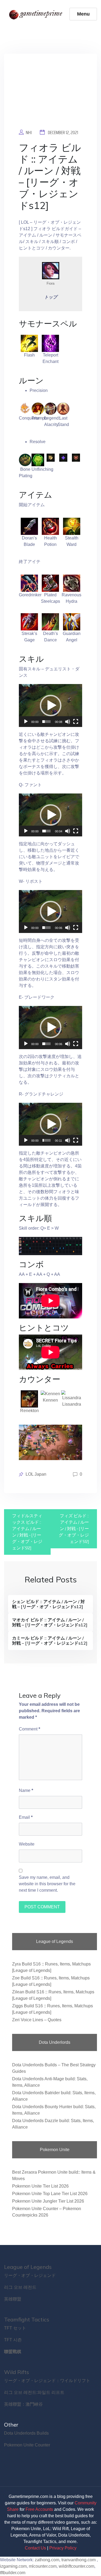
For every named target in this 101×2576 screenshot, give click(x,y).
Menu (83, 14)
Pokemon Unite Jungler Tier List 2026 (48, 2201)
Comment (29, 1729)
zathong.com (47, 2560)
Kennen (50, 1400)
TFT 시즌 (13, 2340)
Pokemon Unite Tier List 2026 (40, 2186)
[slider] (46, 722)
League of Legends (28, 2267)
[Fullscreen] (76, 722)
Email (26, 1817)
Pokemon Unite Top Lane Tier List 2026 (50, 2194)
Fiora (50, 283)
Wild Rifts (17, 2372)
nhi (29, 133)
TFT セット (15, 2328)
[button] (51, 705)
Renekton (29, 1411)
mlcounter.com (43, 2566)
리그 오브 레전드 (20, 2287)
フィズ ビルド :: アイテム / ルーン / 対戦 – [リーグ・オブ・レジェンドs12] (74, 1529)
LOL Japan (36, 1474)
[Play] (26, 722)
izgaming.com (13, 2566)
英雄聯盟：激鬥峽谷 (23, 2404)
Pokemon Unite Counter (27, 2445)
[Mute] (68, 722)
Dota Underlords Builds (26, 2433)
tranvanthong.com (79, 2560)
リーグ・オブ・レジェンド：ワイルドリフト (47, 2381)
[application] (50, 705)
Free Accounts (39, 2509)
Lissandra (72, 1404)
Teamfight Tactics (27, 2319)
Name (26, 1790)
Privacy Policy (63, 2548)
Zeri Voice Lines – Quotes (37, 2020)
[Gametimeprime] (37, 14)
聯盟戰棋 (13, 2352)
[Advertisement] (50, 95)
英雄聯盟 (13, 2299)
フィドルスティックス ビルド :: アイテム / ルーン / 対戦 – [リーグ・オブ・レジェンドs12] (27, 1532)
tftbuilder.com (13, 2573)
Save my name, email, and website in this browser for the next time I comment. (47, 1884)
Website (27, 1844)
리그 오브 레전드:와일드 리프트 (34, 2392)
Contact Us (35, 2548)
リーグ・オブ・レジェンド (30, 2275)
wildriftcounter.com (76, 2566)
